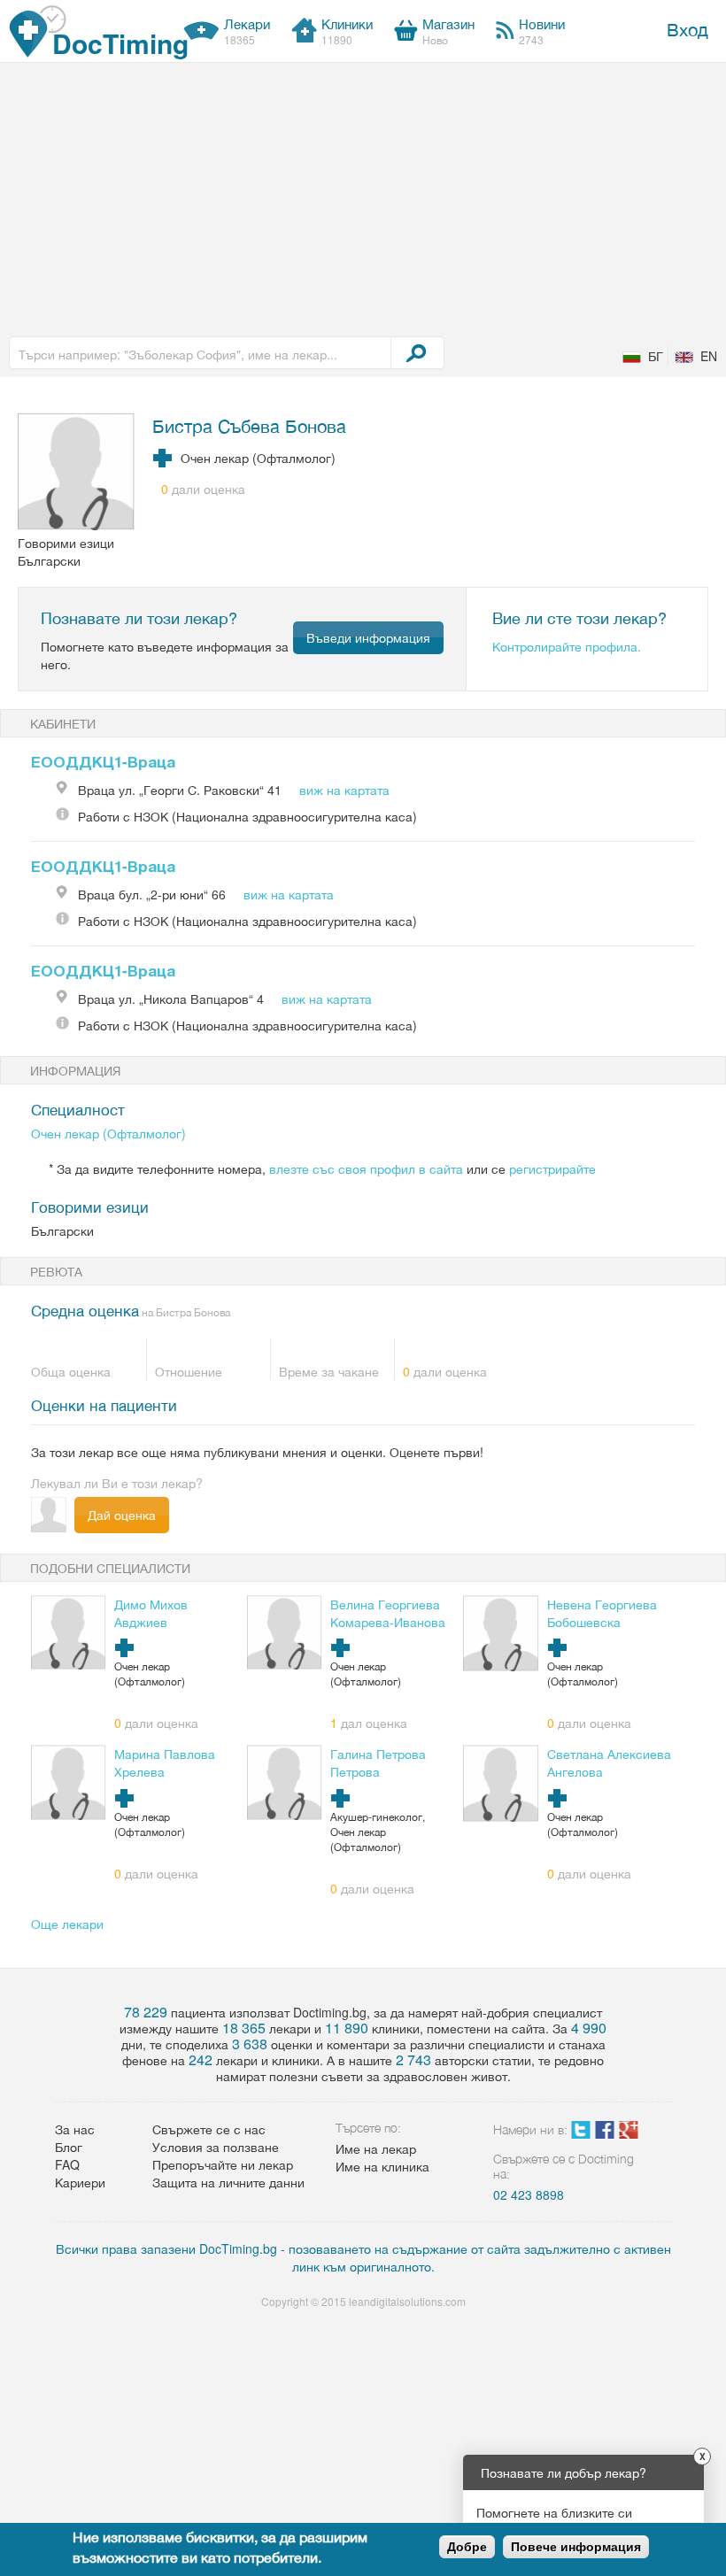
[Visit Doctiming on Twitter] (581, 2133)
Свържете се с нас (209, 2129)
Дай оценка (122, 1515)
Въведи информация (368, 637)
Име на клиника (382, 2166)
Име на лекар (376, 2148)
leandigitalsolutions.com (407, 2301)
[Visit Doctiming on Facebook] (605, 2133)
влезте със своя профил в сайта (366, 1168)
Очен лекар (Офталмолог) (108, 1133)
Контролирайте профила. (567, 646)
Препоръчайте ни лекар (223, 2164)
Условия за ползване (216, 2147)
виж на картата (344, 790)
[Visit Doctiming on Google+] (629, 2133)
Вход (687, 29)
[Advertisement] (363, 196)
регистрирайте (552, 1168)
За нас (75, 2129)
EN (709, 356)
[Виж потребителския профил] (77, 473)
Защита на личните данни (228, 2182)
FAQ (67, 2164)
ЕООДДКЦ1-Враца (103, 761)
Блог (69, 2147)
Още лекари (67, 1924)
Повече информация (576, 2547)
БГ (656, 356)
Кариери (80, 2182)
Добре (467, 2547)
